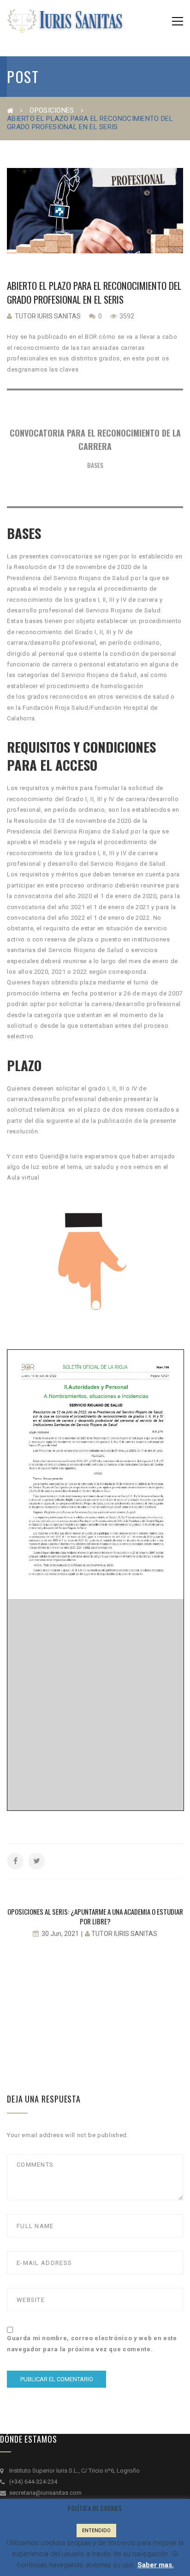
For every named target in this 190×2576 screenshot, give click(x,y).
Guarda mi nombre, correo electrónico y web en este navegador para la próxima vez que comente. (92, 2343)
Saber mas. (156, 2565)
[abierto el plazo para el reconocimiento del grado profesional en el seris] (95, 211)
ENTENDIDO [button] (96, 2531)
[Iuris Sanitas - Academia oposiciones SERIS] (65, 21)
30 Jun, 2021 (60, 1934)
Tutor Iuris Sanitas (48, 316)
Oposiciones (52, 110)
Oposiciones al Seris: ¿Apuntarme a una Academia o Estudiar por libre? (95, 1916)
